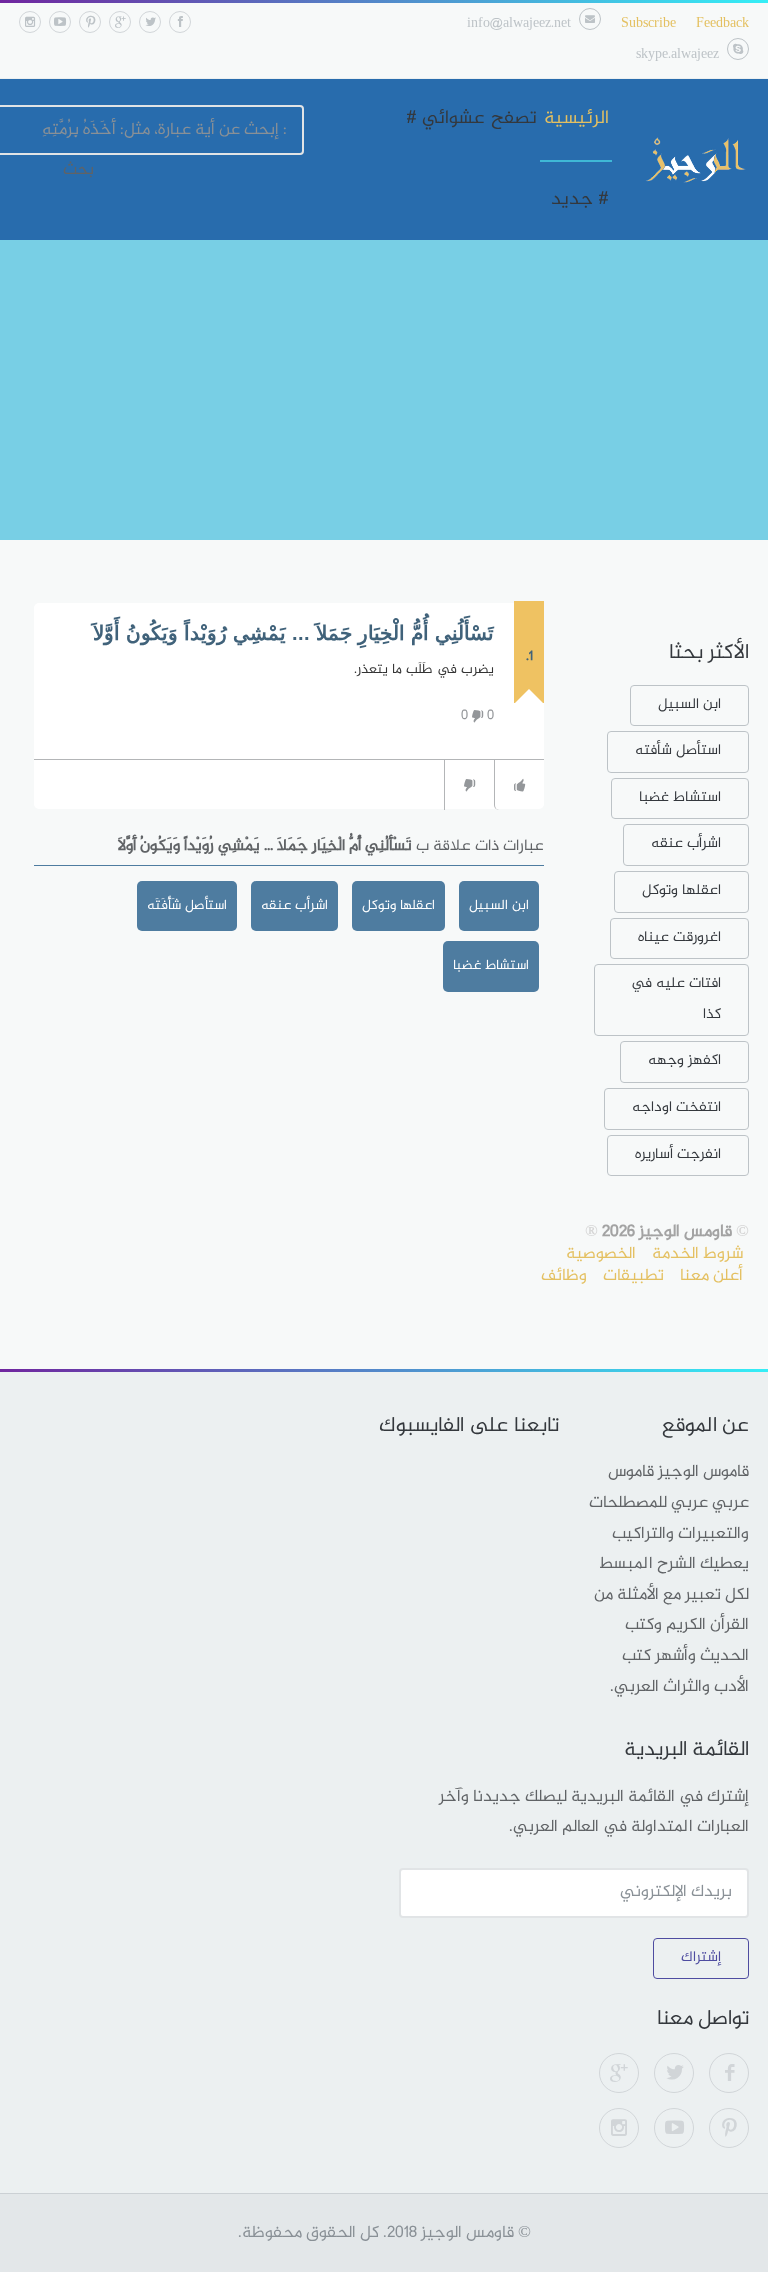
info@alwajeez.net (519, 23)
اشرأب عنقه (294, 905)
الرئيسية (576, 119)
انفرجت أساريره (678, 1154)
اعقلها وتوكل (398, 905)
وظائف (564, 1276)
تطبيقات (633, 1276)
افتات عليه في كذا (676, 999)
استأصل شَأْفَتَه (187, 905)
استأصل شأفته (678, 750)
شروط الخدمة (697, 1254)
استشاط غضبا (491, 965)
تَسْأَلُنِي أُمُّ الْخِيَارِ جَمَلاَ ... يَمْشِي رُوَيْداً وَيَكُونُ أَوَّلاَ (293, 633)
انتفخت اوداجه (676, 1107)
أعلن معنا (711, 1276)
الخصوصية (601, 1254)
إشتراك (701, 1957)
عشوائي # (445, 119)
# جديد (580, 200)
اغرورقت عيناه (679, 937)
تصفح (514, 119)
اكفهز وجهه (684, 1060)
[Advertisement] (384, 390)
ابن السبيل (499, 905)
